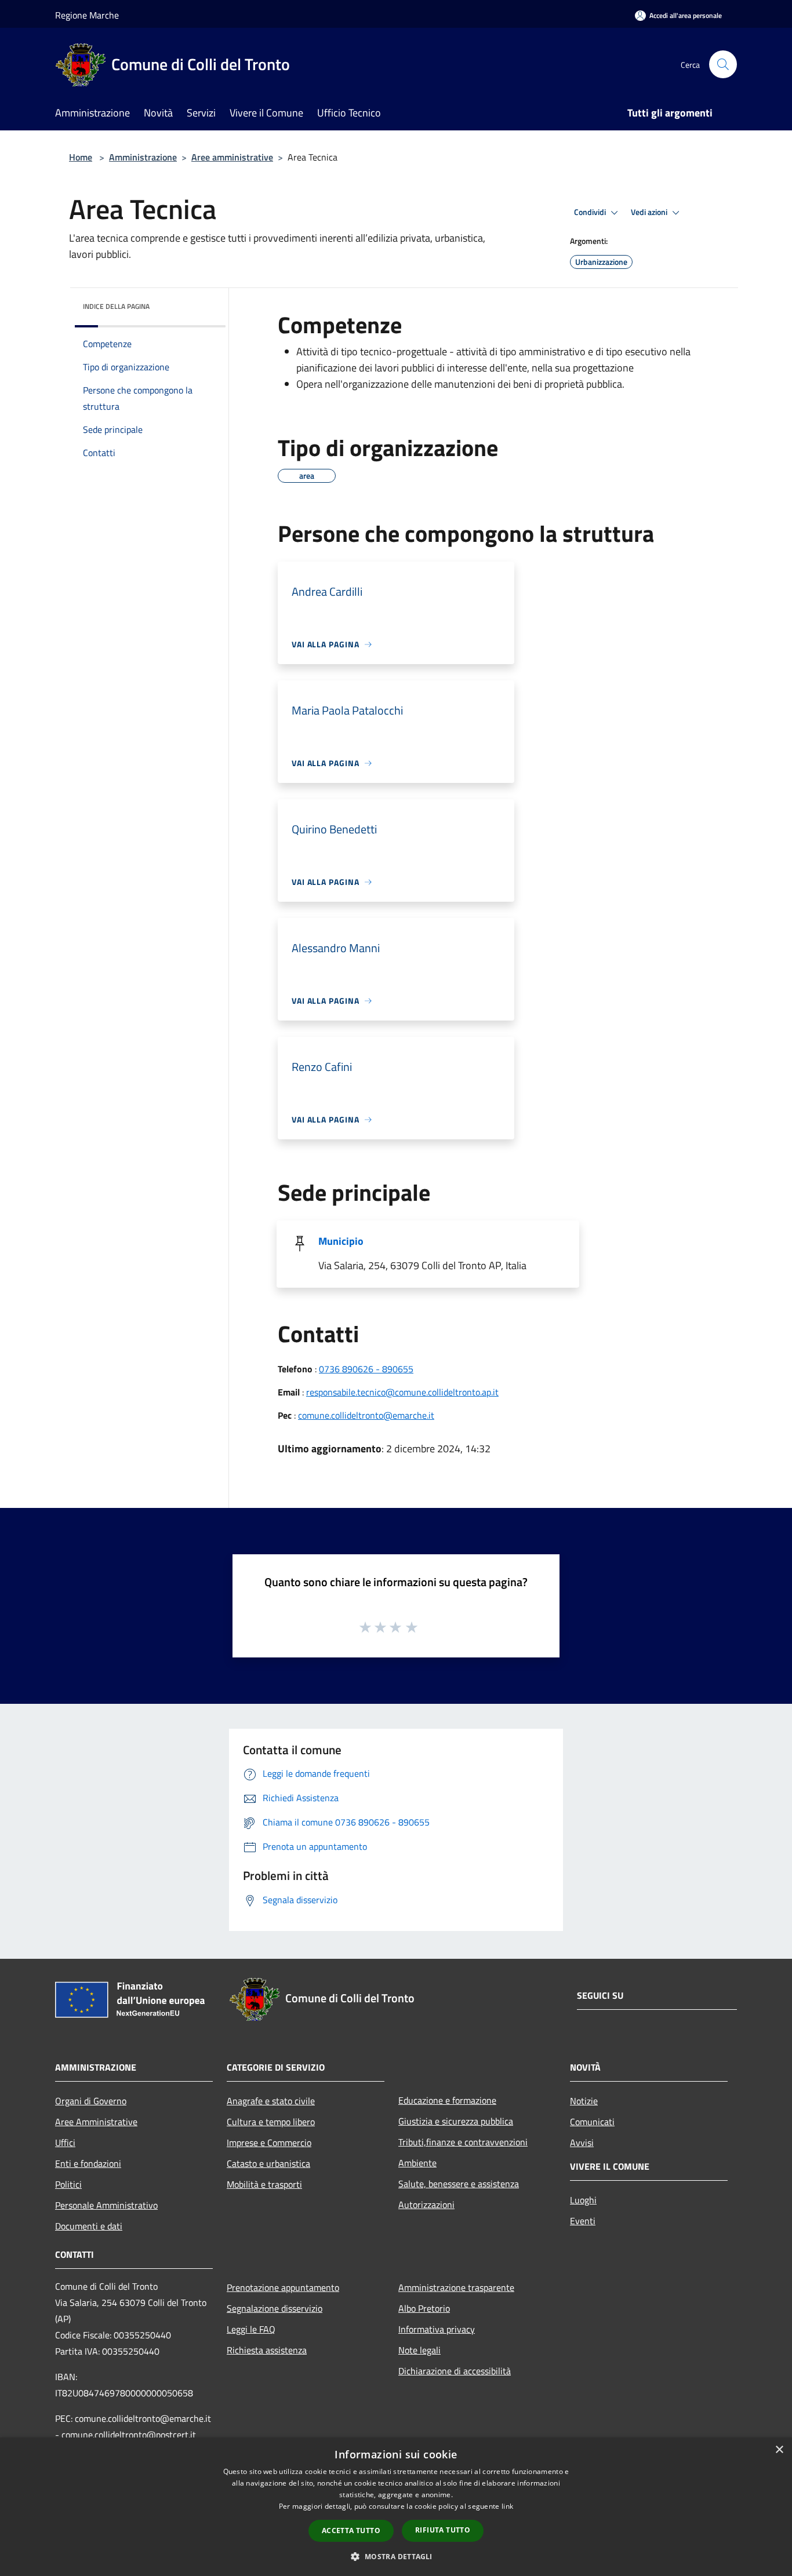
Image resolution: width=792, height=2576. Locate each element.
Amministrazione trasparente (456, 2287)
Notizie (584, 2101)
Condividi (591, 212)
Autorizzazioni (426, 2205)
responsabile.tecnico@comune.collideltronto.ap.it (402, 1392)
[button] (396, 2556)
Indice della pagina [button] (116, 306)
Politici (68, 2184)
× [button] (779, 2450)
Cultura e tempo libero (271, 2122)
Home (81, 157)
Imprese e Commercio (269, 2143)
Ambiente (417, 2163)
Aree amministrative (232, 157)
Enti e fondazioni (88, 2163)
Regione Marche (87, 15)
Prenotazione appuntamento (283, 2287)
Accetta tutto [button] (351, 2531)
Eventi (583, 2221)
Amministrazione (143, 157)
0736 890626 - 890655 (366, 1369)
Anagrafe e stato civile (271, 2101)
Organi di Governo (91, 2101)
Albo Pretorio (424, 2308)
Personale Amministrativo (106, 2205)
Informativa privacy (437, 2329)
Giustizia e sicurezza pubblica (456, 2121)
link (507, 2506)
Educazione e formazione (447, 2100)
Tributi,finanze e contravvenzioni (463, 2142)
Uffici (65, 2143)
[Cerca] (723, 64)
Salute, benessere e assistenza (459, 2184)
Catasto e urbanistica (268, 2163)
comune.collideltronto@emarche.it (366, 1415)
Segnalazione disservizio (275, 2308)
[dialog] (396, 2507)
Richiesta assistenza (267, 2350)
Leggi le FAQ (251, 2329)
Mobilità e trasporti (264, 2184)
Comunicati (592, 2122)
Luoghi (583, 2200)
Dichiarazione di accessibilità (455, 2371)
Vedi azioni (650, 212)
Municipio (341, 1241)
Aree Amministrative (96, 2122)
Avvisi (582, 2143)
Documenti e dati (89, 2226)
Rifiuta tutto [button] (443, 2530)
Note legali (419, 2350)
